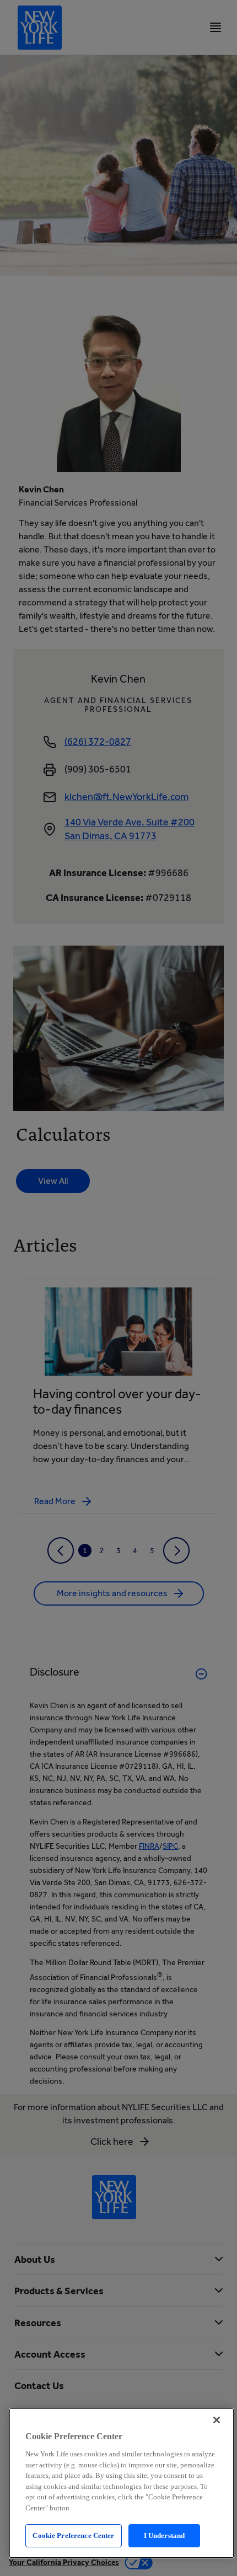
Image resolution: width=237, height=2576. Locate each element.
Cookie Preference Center (73, 2535)
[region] (122, 2483)
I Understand (165, 2535)
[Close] (217, 2420)
